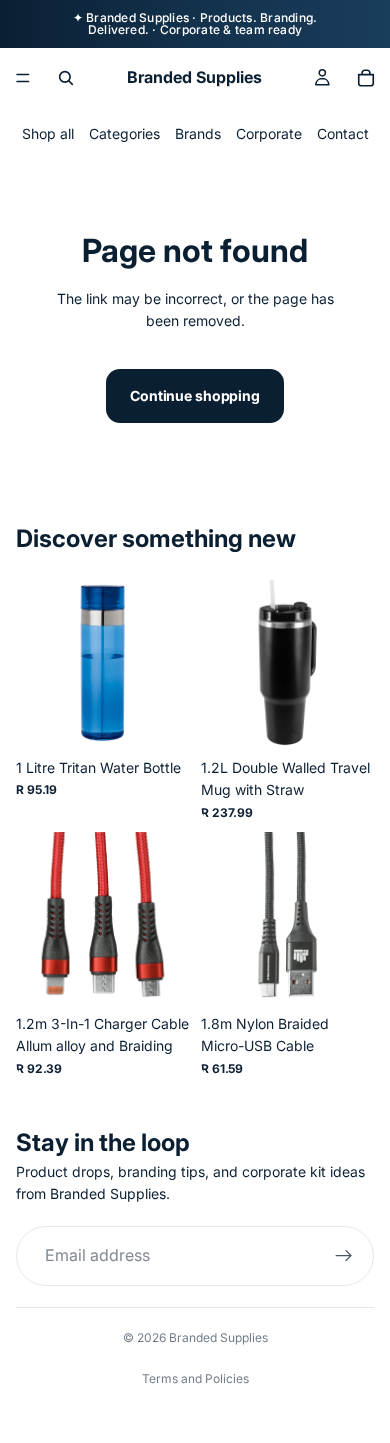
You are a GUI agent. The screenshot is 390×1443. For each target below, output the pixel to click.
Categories (124, 133)
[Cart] (366, 78)
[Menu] (23, 78)
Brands (198, 133)
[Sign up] (344, 1256)
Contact (343, 133)
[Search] (66, 78)
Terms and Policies (195, 1378)
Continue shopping (195, 395)
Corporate (269, 133)
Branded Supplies (218, 1337)
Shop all (48, 133)
